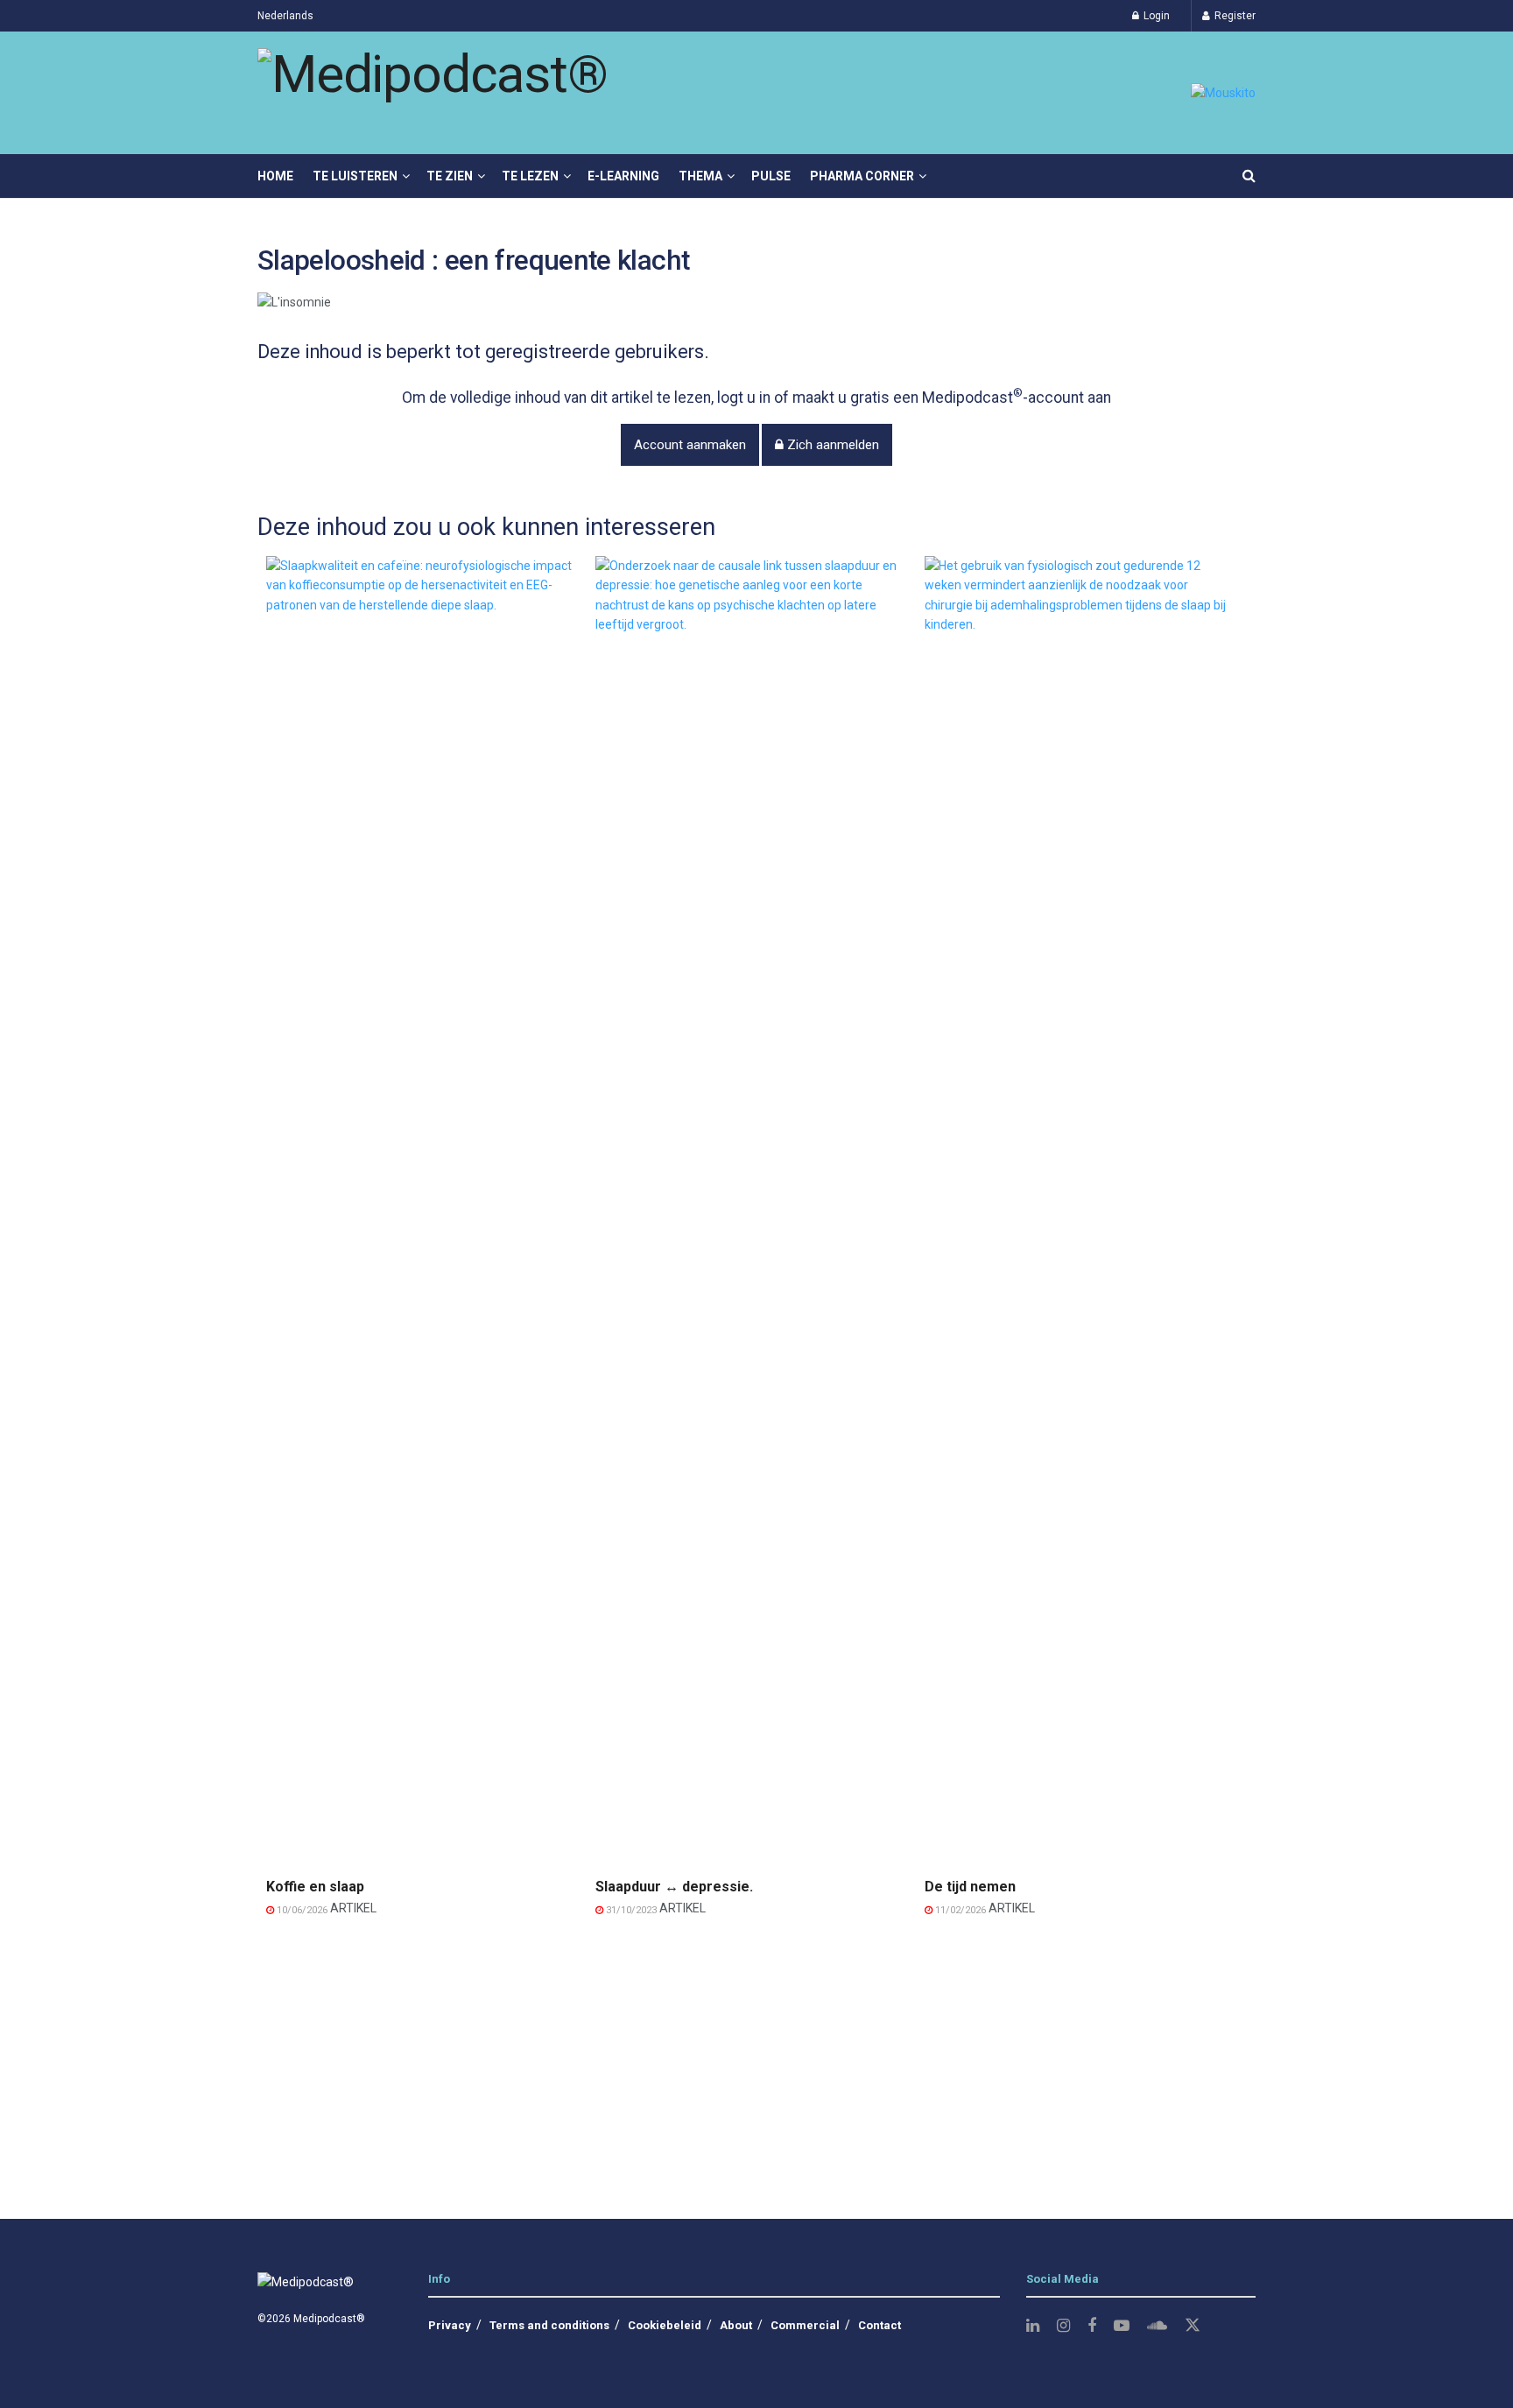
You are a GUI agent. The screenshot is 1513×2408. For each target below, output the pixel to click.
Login (1155, 16)
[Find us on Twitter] (1193, 2326)
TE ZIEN (450, 176)
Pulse (771, 176)
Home (275, 176)
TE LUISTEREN (355, 176)
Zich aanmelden (831, 445)
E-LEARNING (623, 176)
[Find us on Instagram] (1063, 2326)
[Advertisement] (756, 2061)
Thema (700, 176)
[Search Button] (1249, 176)
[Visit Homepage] (433, 93)
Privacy (450, 2325)
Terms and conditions (549, 2325)
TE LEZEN (530, 176)
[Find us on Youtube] (1122, 2326)
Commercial (805, 2325)
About (736, 2325)
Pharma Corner (862, 176)
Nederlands (285, 16)
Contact (880, 2325)
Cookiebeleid (665, 2325)
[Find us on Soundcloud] (1157, 2326)
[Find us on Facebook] (1092, 2326)
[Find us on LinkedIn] (1033, 2326)
